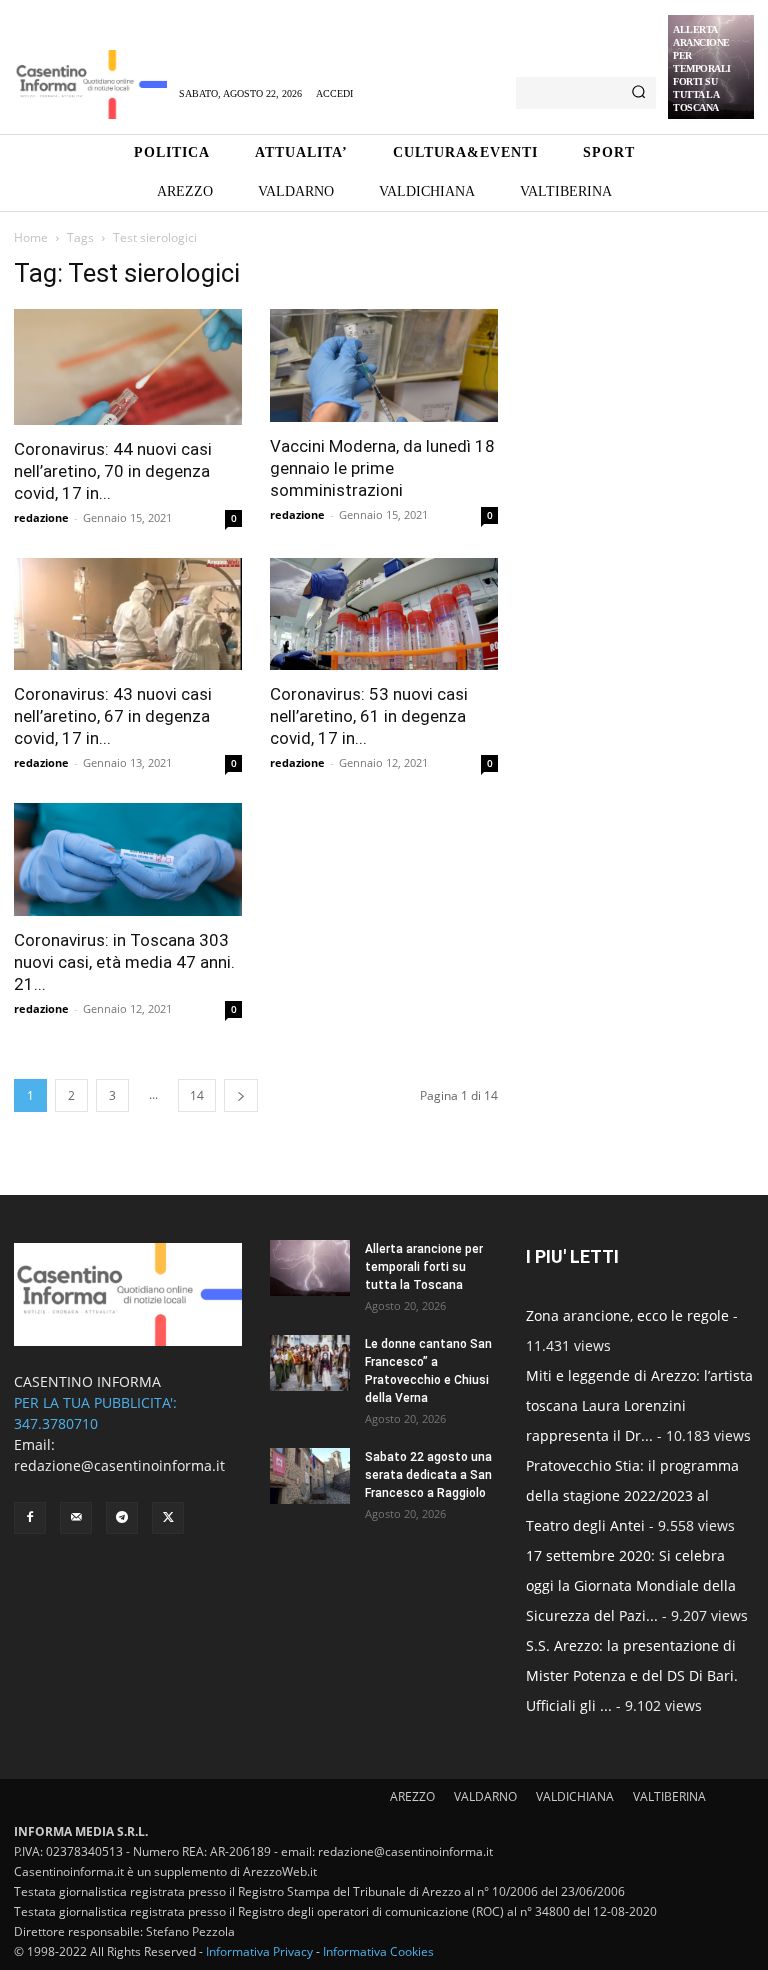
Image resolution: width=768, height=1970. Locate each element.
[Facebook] (30, 1518)
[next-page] (241, 1095)
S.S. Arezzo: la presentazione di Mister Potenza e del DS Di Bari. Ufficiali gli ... (632, 1675)
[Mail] (76, 1518)
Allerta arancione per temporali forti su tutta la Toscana (702, 68)
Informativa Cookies (378, 1951)
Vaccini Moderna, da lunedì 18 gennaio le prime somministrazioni (382, 468)
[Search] (638, 93)
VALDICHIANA (575, 1796)
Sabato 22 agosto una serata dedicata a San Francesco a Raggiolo (428, 1475)
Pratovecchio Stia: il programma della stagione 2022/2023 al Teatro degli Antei (632, 1495)
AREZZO (412, 1796)
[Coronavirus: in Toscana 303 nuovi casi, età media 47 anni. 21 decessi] (128, 859)
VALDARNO (485, 1796)
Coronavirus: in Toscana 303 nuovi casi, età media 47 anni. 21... (124, 962)
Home (31, 237)
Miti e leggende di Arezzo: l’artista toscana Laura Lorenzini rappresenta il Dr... (639, 1405)
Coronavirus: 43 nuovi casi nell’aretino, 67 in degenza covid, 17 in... (113, 716)
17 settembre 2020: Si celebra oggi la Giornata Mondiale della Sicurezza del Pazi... (631, 1585)
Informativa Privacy (259, 1951)
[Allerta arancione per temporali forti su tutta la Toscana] (310, 1268)
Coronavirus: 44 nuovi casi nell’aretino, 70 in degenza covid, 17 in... (113, 471)
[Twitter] (168, 1518)
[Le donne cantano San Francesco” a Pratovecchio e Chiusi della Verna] (310, 1363)
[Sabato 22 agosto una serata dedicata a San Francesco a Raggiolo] (310, 1476)
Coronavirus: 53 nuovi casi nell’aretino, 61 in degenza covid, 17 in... (369, 716)
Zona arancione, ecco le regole (627, 1315)
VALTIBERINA (669, 1796)
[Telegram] (122, 1518)
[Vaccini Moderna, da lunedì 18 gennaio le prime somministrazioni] (384, 365)
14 (197, 1095)
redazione (41, 517)
